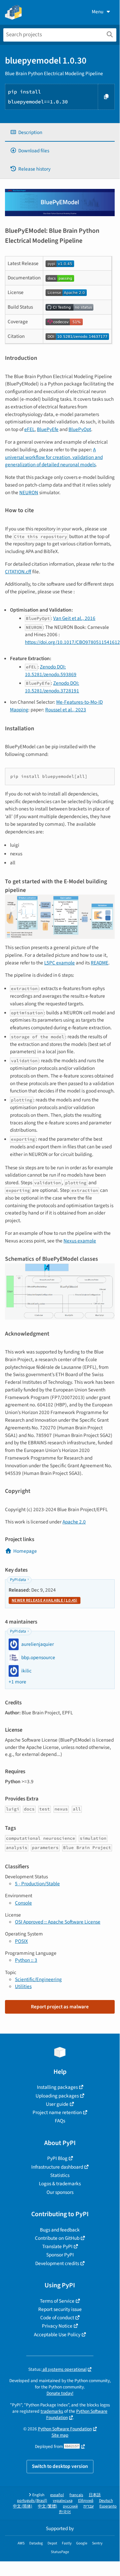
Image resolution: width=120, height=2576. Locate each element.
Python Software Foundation (77, 2414)
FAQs (60, 2121)
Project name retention (57, 2112)
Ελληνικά (86, 2501)
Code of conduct (57, 2318)
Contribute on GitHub (57, 2238)
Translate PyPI (57, 2246)
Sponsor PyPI (60, 2255)
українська (63, 2501)
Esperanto (108, 2506)
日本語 (95, 2495)
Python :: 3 (26, 1960)
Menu (98, 12)
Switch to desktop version (60, 2466)
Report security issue (60, 2309)
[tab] (60, 133)
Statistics (60, 2175)
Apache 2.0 (74, 1522)
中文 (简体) (23, 2506)
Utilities (23, 1986)
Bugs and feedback (60, 2230)
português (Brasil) (32, 2501)
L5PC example (60, 963)
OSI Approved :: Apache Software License (58, 1922)
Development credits (57, 2263)
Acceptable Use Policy (57, 2335)
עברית (89, 2506)
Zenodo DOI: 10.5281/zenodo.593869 (51, 671)
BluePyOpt (80, 429)
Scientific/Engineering (38, 1979)
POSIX (21, 1941)
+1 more (17, 1682)
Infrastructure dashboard (57, 2167)
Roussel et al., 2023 (66, 710)
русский (70, 2506)
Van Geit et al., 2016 (74, 618)
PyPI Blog (57, 2158)
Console (23, 1903)
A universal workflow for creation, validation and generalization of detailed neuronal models (54, 457)
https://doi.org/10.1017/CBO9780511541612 (72, 642)
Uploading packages (57, 2096)
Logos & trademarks (60, 2184)
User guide (57, 2104)
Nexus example (80, 1241)
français (76, 2495)
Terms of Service (57, 2301)
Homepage (25, 1551)
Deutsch (106, 2501)
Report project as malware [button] (60, 2007)
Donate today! (60, 2393)
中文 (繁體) (48, 2506)
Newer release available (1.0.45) (45, 1600)
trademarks (52, 2411)
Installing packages (57, 2087)
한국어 (65, 2512)
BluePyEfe (48, 429)
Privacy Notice (57, 2326)
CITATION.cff (18, 572)
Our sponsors (60, 2192)
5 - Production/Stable (37, 1884)
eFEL (29, 429)
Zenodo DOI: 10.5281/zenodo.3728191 (52, 687)
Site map (60, 2435)
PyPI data (18, 1580)
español (57, 2495)
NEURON (29, 493)
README (100, 963)
